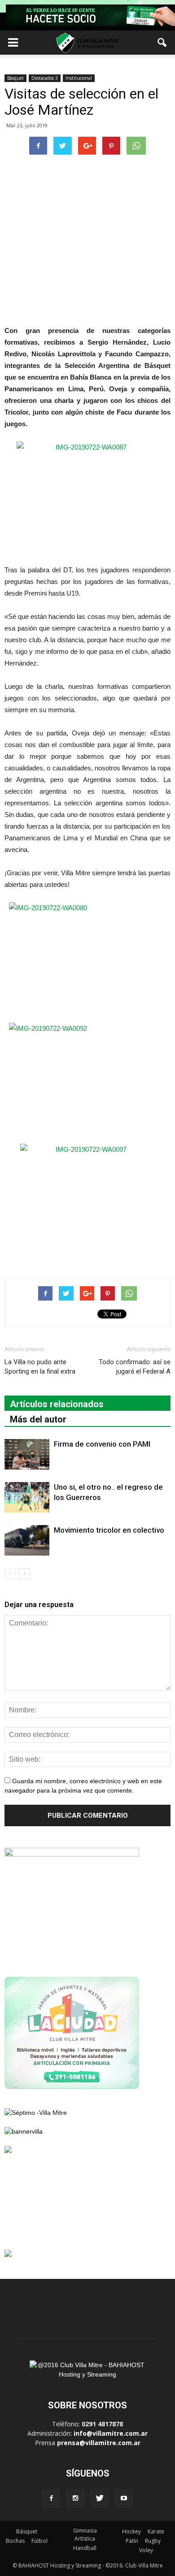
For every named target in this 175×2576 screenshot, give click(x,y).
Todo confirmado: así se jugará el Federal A (135, 1367)
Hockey (131, 2531)
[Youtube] (124, 2498)
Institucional (79, 78)
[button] (162, 43)
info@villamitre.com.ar (111, 2433)
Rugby (153, 2541)
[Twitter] (100, 2498)
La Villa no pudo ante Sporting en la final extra (40, 1367)
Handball (85, 2548)
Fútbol (39, 2541)
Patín (132, 2541)
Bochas (15, 2541)
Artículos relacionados (57, 1404)
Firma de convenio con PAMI (102, 1444)
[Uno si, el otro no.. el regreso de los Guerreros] (27, 1498)
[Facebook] (51, 2498)
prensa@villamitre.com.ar (99, 2443)
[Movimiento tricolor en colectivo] (27, 1541)
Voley (146, 2550)
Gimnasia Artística (85, 2535)
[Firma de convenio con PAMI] (27, 1454)
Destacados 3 (45, 78)
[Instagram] (75, 2498)
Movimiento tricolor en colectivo (109, 1530)
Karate (156, 2531)
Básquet (15, 78)
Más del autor (38, 1419)
